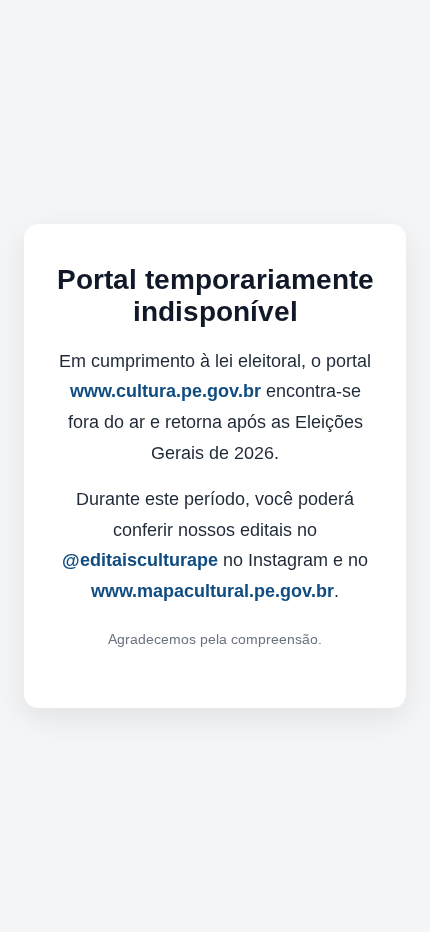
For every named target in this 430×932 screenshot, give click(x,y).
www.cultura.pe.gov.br (165, 391)
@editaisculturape (140, 560)
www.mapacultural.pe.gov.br (212, 591)
